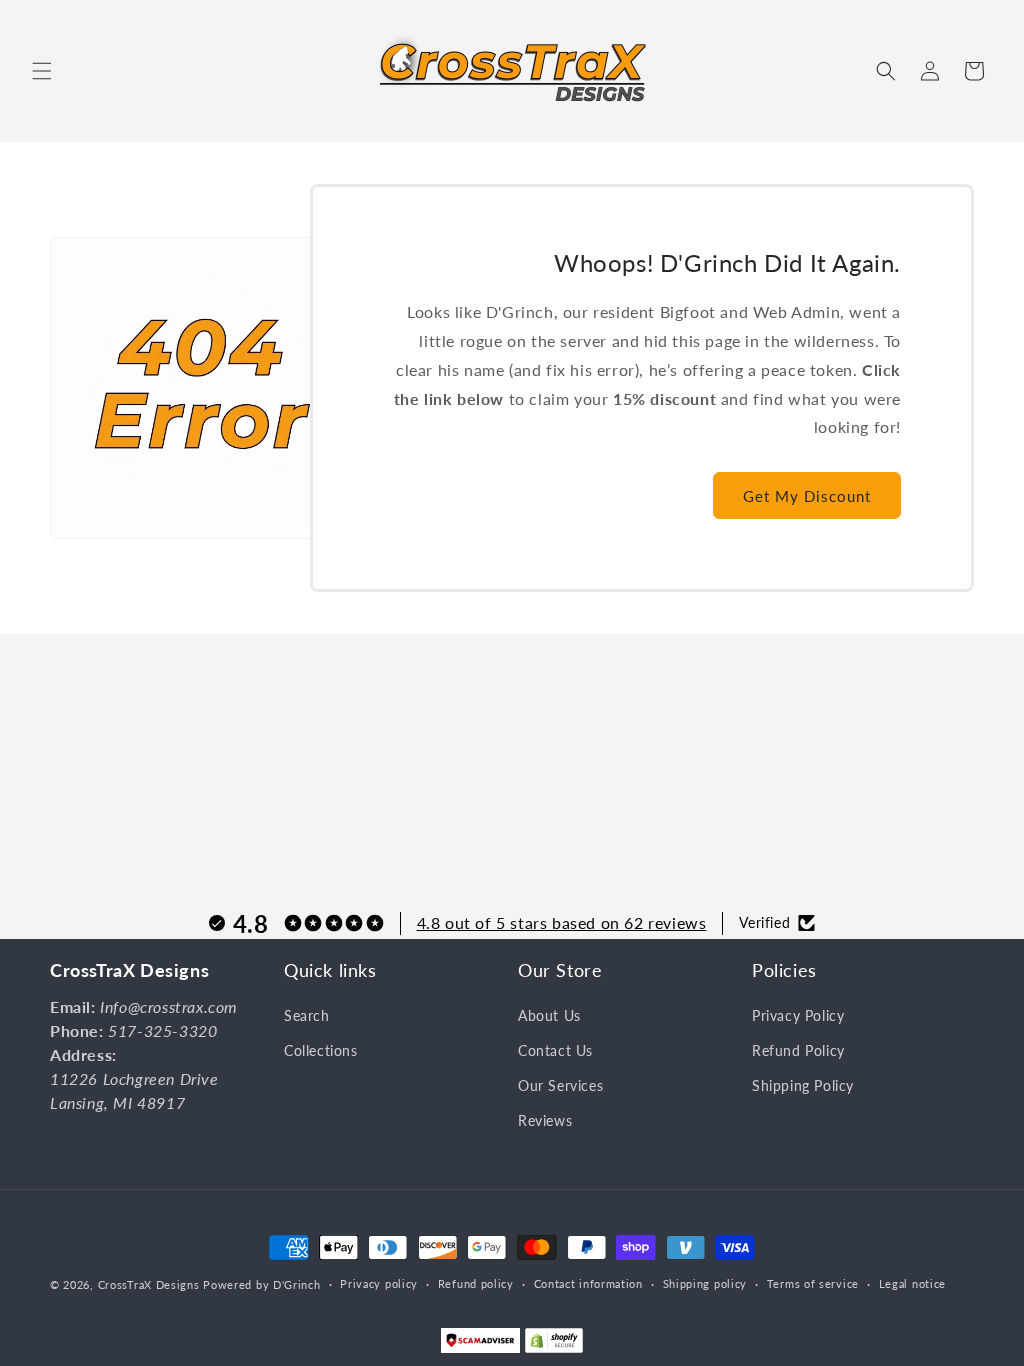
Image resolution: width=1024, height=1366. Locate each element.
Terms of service (813, 1283)
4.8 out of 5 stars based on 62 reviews (562, 922)
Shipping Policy (803, 1085)
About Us (549, 1015)
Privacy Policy (798, 1015)
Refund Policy (798, 1050)
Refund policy (476, 1283)
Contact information (588, 1283)
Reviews (545, 1120)
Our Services (560, 1085)
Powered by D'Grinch (261, 1284)
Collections (321, 1050)
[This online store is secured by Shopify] (554, 1345)
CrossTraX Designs (149, 1284)
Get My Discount (807, 496)
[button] (42, 71)
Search (307, 1015)
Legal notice (912, 1283)
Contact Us (555, 1050)
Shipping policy (705, 1283)
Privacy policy (379, 1283)
